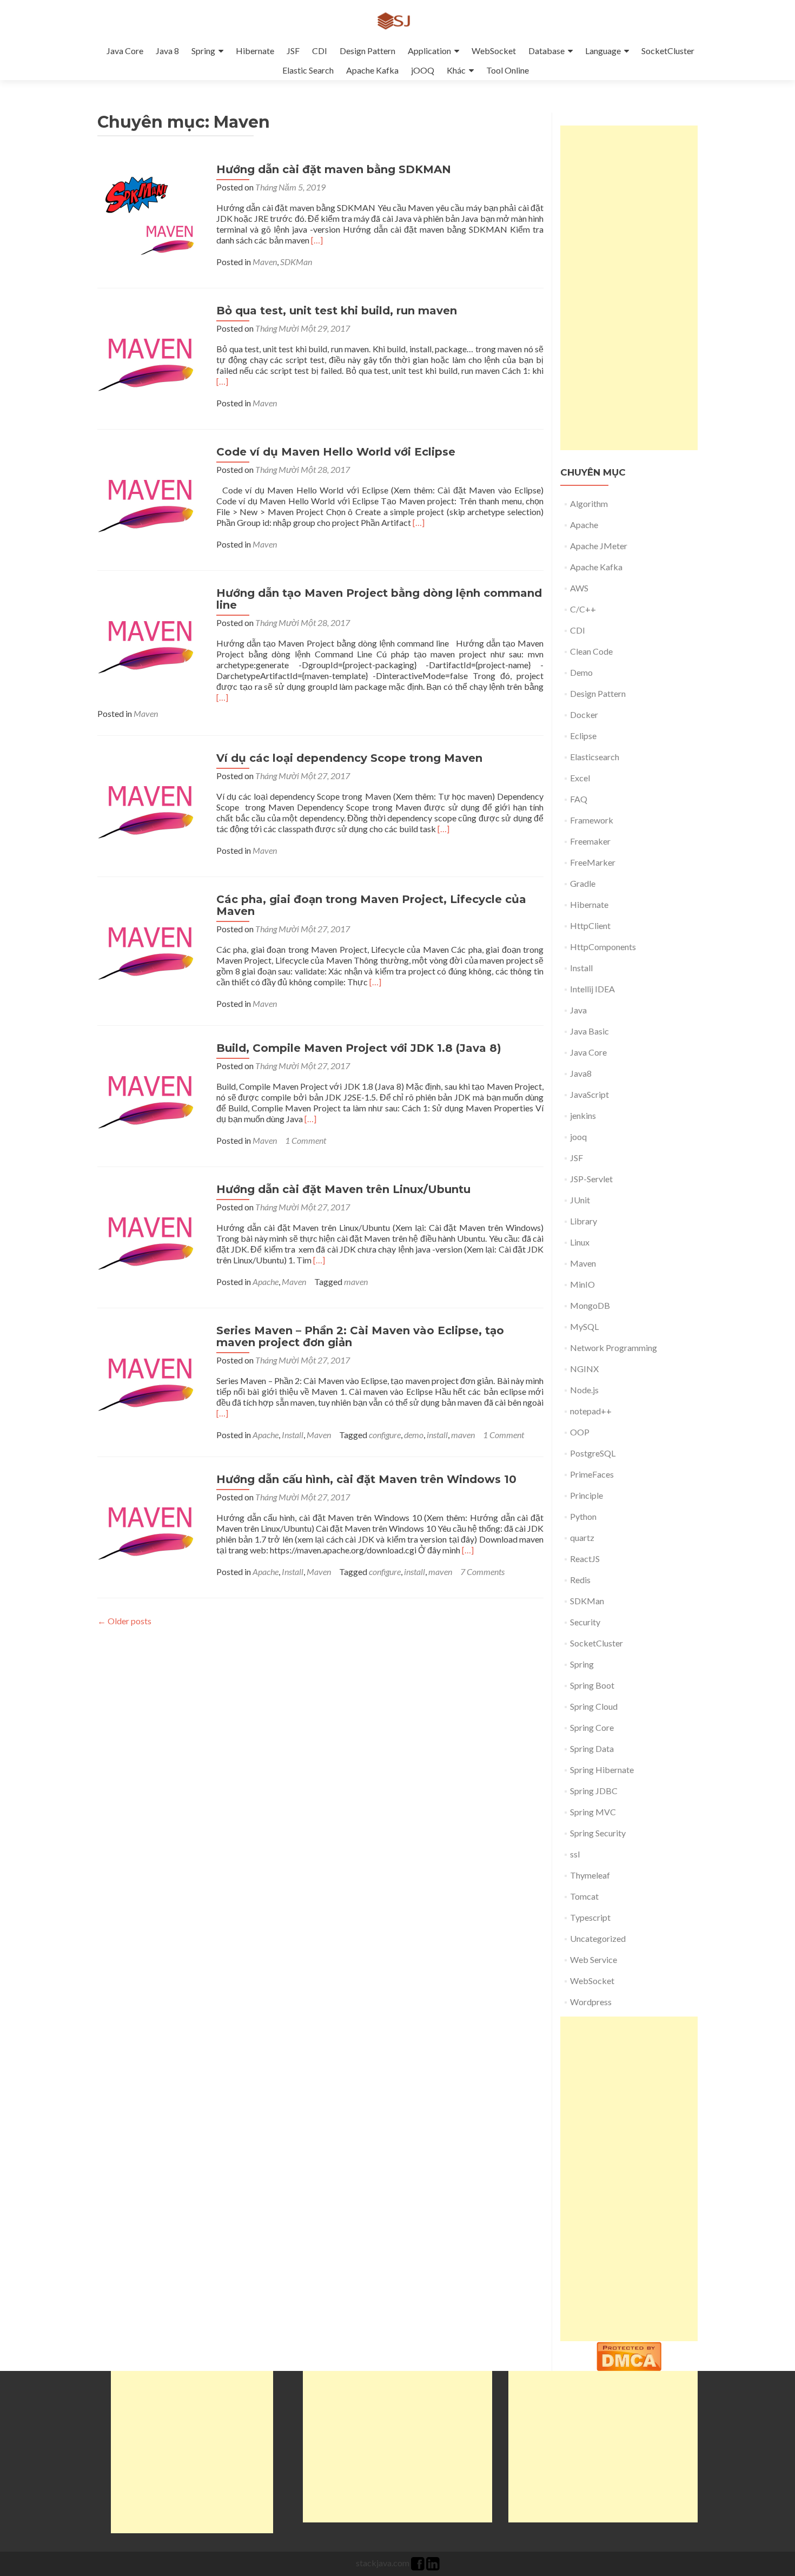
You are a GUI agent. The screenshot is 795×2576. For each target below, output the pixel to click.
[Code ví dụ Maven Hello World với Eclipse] (151, 499)
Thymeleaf (590, 1875)
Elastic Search (308, 70)
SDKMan (296, 262)
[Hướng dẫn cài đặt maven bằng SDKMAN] (151, 216)
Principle (587, 1495)
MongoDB (590, 1305)
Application (429, 51)
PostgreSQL (593, 1453)
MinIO (582, 1284)
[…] (317, 240)
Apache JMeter (599, 546)
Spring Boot (592, 1685)
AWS (579, 588)
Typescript (590, 1917)
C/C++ (583, 609)
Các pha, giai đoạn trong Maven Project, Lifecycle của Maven (371, 905)
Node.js (584, 1390)
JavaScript (589, 1094)
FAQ (579, 799)
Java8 (581, 1073)
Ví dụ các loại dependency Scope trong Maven (349, 758)
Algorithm (589, 503)
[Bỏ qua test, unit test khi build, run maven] (151, 357)
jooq (578, 1137)
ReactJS (585, 1559)
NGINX (584, 1369)
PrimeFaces (592, 1474)
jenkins (583, 1115)
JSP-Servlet (591, 1179)
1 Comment (306, 1140)
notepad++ (591, 1411)
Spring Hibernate (602, 1770)
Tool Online (508, 70)
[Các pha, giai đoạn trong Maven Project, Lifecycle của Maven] (151, 946)
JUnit (580, 1200)
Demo (581, 672)
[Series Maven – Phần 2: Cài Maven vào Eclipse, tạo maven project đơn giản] (151, 1377)
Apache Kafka (372, 70)
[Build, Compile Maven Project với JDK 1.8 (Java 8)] (151, 1095)
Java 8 (167, 51)
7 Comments (482, 1572)
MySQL (584, 1326)
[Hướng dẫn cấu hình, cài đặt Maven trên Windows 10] (151, 1526)
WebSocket (494, 51)
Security (585, 1622)
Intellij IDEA (592, 989)
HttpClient (590, 925)
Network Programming (614, 1348)
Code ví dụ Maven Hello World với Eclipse (336, 452)
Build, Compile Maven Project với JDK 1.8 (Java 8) (359, 1048)
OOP (580, 1432)
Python (583, 1516)
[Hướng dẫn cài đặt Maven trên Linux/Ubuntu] (151, 1236)
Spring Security (598, 1833)
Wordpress (591, 2002)
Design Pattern (367, 51)
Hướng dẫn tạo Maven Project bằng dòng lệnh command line (379, 599)
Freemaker (590, 841)
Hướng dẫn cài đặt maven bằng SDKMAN (334, 169)
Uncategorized (598, 1938)
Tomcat (584, 1896)
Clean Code (591, 651)
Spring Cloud (594, 1706)
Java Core (125, 51)
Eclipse (583, 736)
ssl (575, 1854)
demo (414, 1435)
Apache (266, 1282)
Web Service (594, 1959)
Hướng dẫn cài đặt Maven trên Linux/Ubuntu (343, 1189)
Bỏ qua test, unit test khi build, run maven (337, 311)
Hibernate (255, 51)
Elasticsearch (595, 757)
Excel (580, 778)
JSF (293, 51)
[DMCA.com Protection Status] (629, 2355)
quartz (582, 1537)
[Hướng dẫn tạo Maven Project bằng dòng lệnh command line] (151, 640)
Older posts (124, 1621)
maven (356, 1282)
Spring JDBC (594, 1791)
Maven (265, 262)
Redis (580, 1580)
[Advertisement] (629, 288)
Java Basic (589, 1031)
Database (546, 51)
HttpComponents (603, 947)
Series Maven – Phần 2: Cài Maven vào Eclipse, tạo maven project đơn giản (360, 1336)
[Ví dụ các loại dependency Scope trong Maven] (151, 805)
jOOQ (423, 70)
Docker (584, 714)
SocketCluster (668, 51)
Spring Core (592, 1727)
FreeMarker (593, 862)
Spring (203, 51)
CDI (320, 51)
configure (385, 1435)
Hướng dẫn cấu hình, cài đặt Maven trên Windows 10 (366, 1479)
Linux (580, 1242)
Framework (592, 820)
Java (578, 1010)
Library (584, 1221)
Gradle (583, 883)
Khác (456, 70)
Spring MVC (593, 1812)
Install (293, 1435)
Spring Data (592, 1748)
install (437, 1435)
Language (603, 51)
